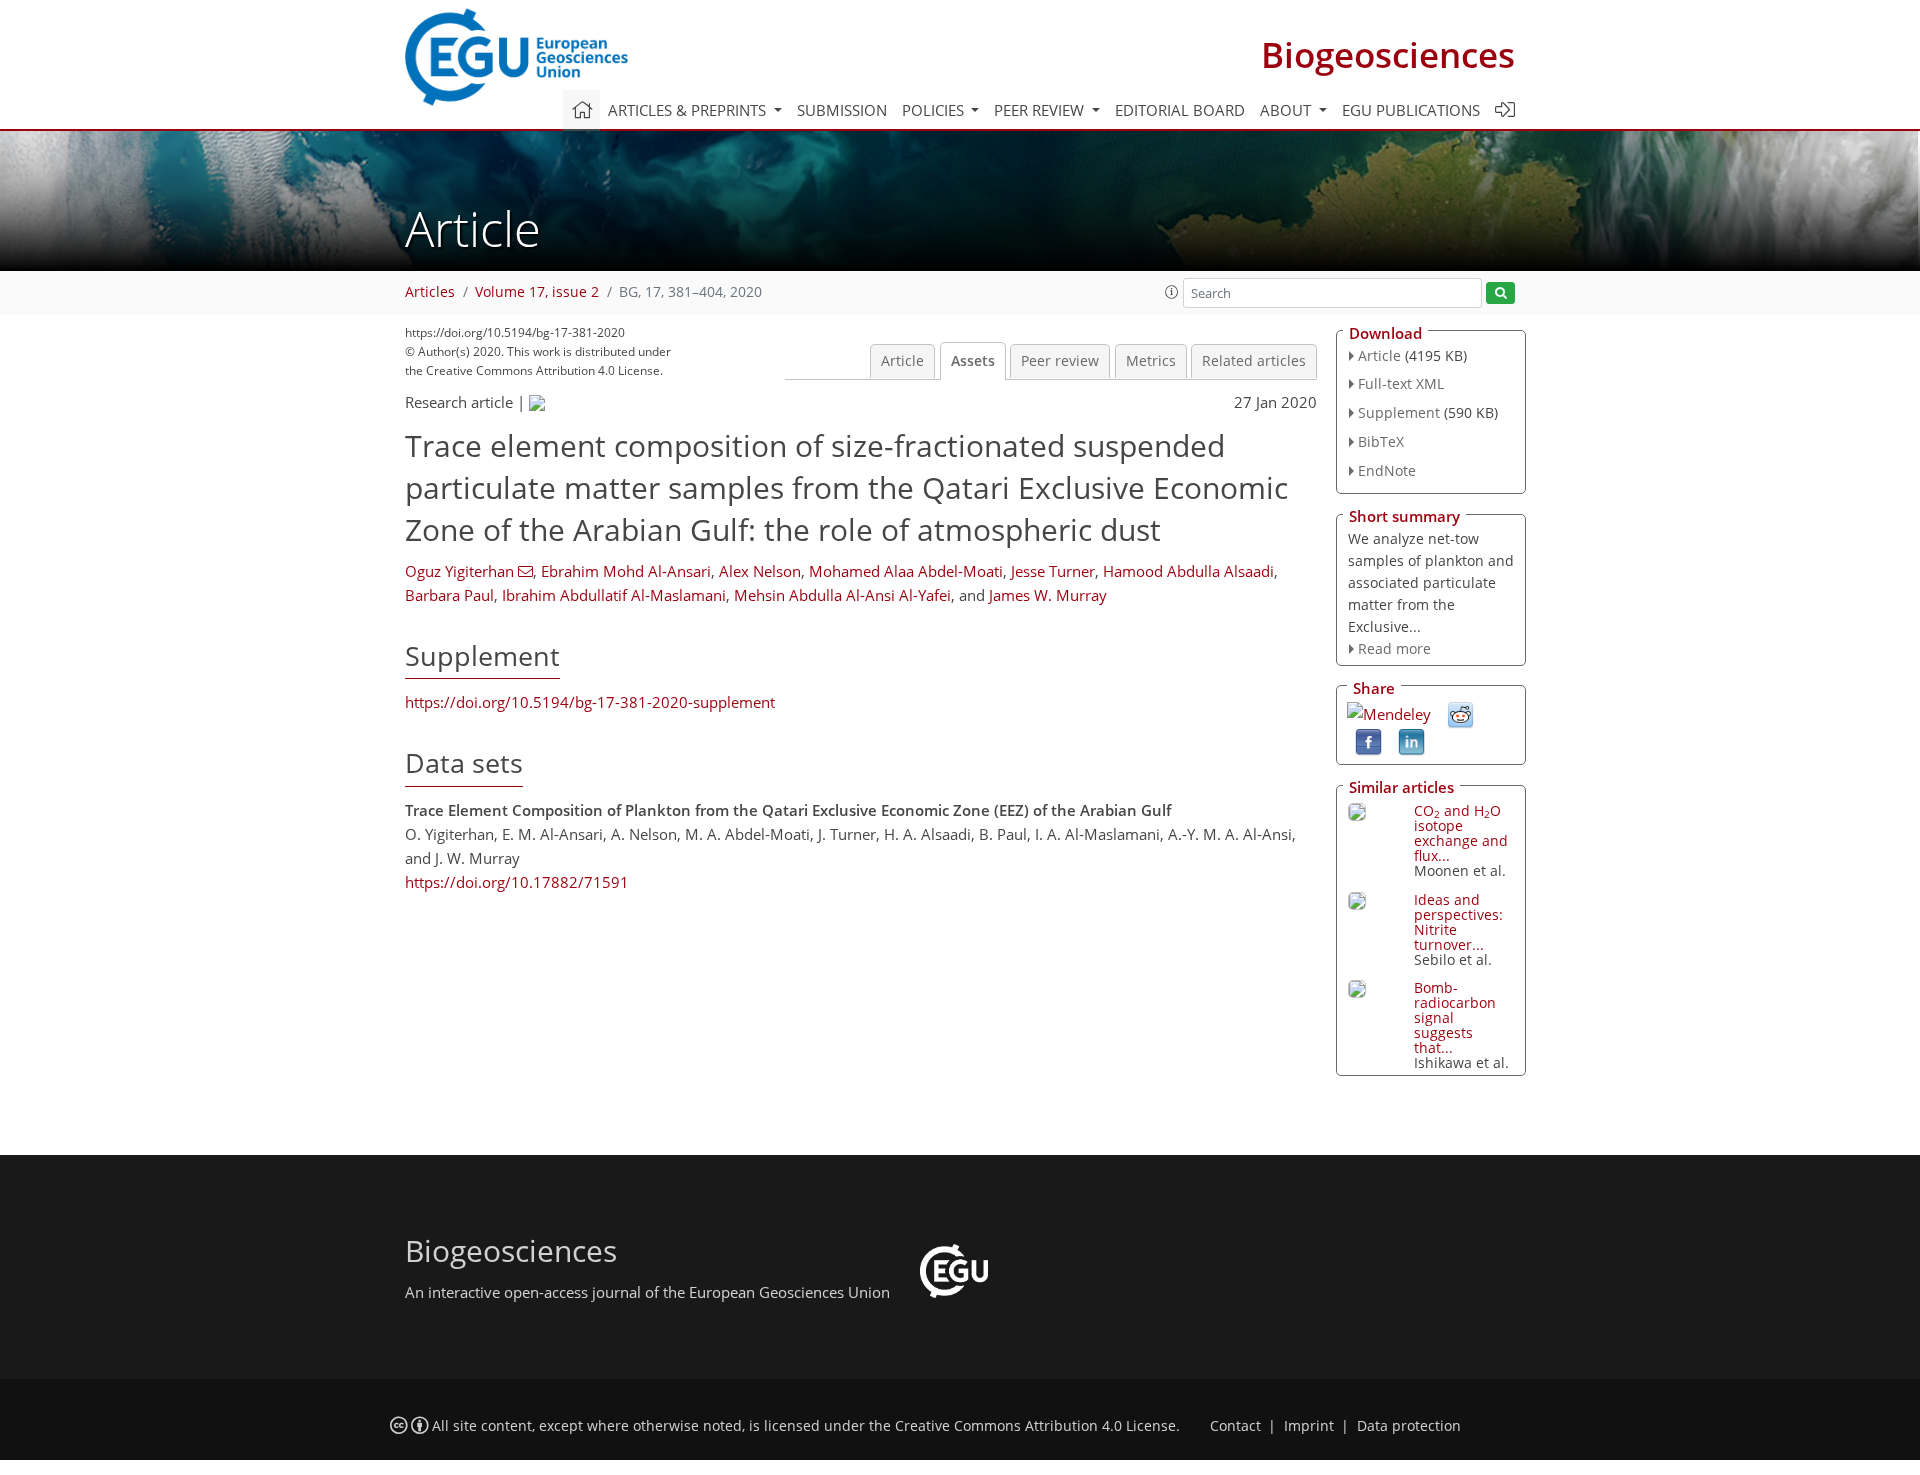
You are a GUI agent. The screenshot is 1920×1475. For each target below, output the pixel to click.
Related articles (1254, 361)
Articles (430, 292)
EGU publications (1411, 110)
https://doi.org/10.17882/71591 (517, 882)
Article (902, 361)
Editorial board (1180, 110)
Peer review (1060, 361)
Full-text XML (1401, 383)
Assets (973, 361)
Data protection (1409, 1426)
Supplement (1399, 412)
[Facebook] (1368, 741)
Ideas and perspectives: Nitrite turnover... (1458, 922)
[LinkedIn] (1411, 741)
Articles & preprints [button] (689, 110)
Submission (842, 110)
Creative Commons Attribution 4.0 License (1035, 1426)
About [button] (1287, 110)
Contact (1235, 1426)
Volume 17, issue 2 (537, 292)
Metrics (1151, 361)
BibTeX (1381, 441)
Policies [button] (935, 110)
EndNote (1387, 470)
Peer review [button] (1041, 110)
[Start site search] (1500, 293)
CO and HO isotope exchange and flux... (1461, 833)
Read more (1394, 648)
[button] (1172, 292)
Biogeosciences (1388, 54)
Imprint (1309, 1426)
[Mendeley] (1389, 712)
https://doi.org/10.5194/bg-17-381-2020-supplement (590, 702)
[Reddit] (1460, 714)
